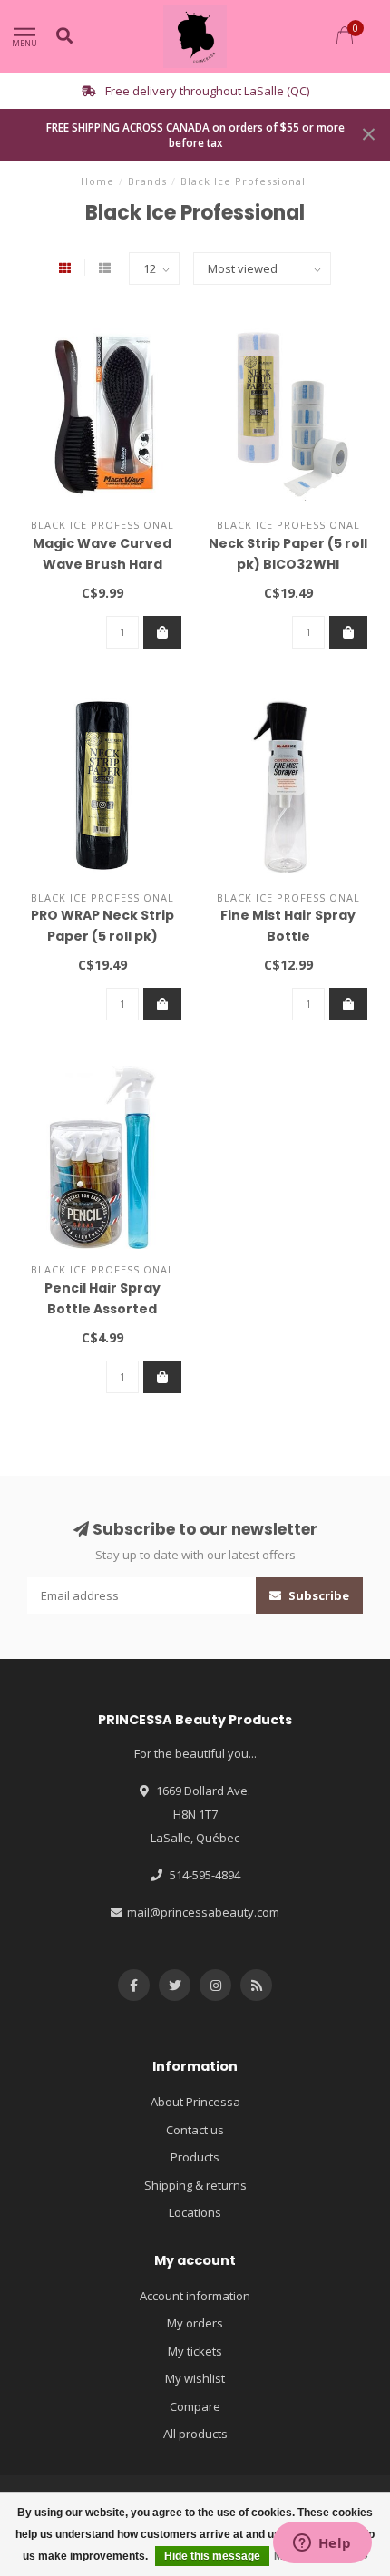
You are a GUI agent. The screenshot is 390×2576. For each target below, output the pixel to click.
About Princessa (195, 2102)
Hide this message (212, 2556)
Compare (195, 2406)
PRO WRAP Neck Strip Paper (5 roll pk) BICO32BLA (102, 936)
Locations (195, 2212)
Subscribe (317, 1595)
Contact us (195, 2130)
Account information (195, 2296)
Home (97, 181)
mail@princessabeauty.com (203, 1912)
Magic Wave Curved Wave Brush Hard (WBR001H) (102, 564)
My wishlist (195, 2378)
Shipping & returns (195, 2185)
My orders (195, 2323)
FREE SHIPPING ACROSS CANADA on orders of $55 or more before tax (195, 135)
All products (195, 2434)
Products (195, 2157)
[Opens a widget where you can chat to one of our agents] (322, 2544)
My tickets (195, 2351)
